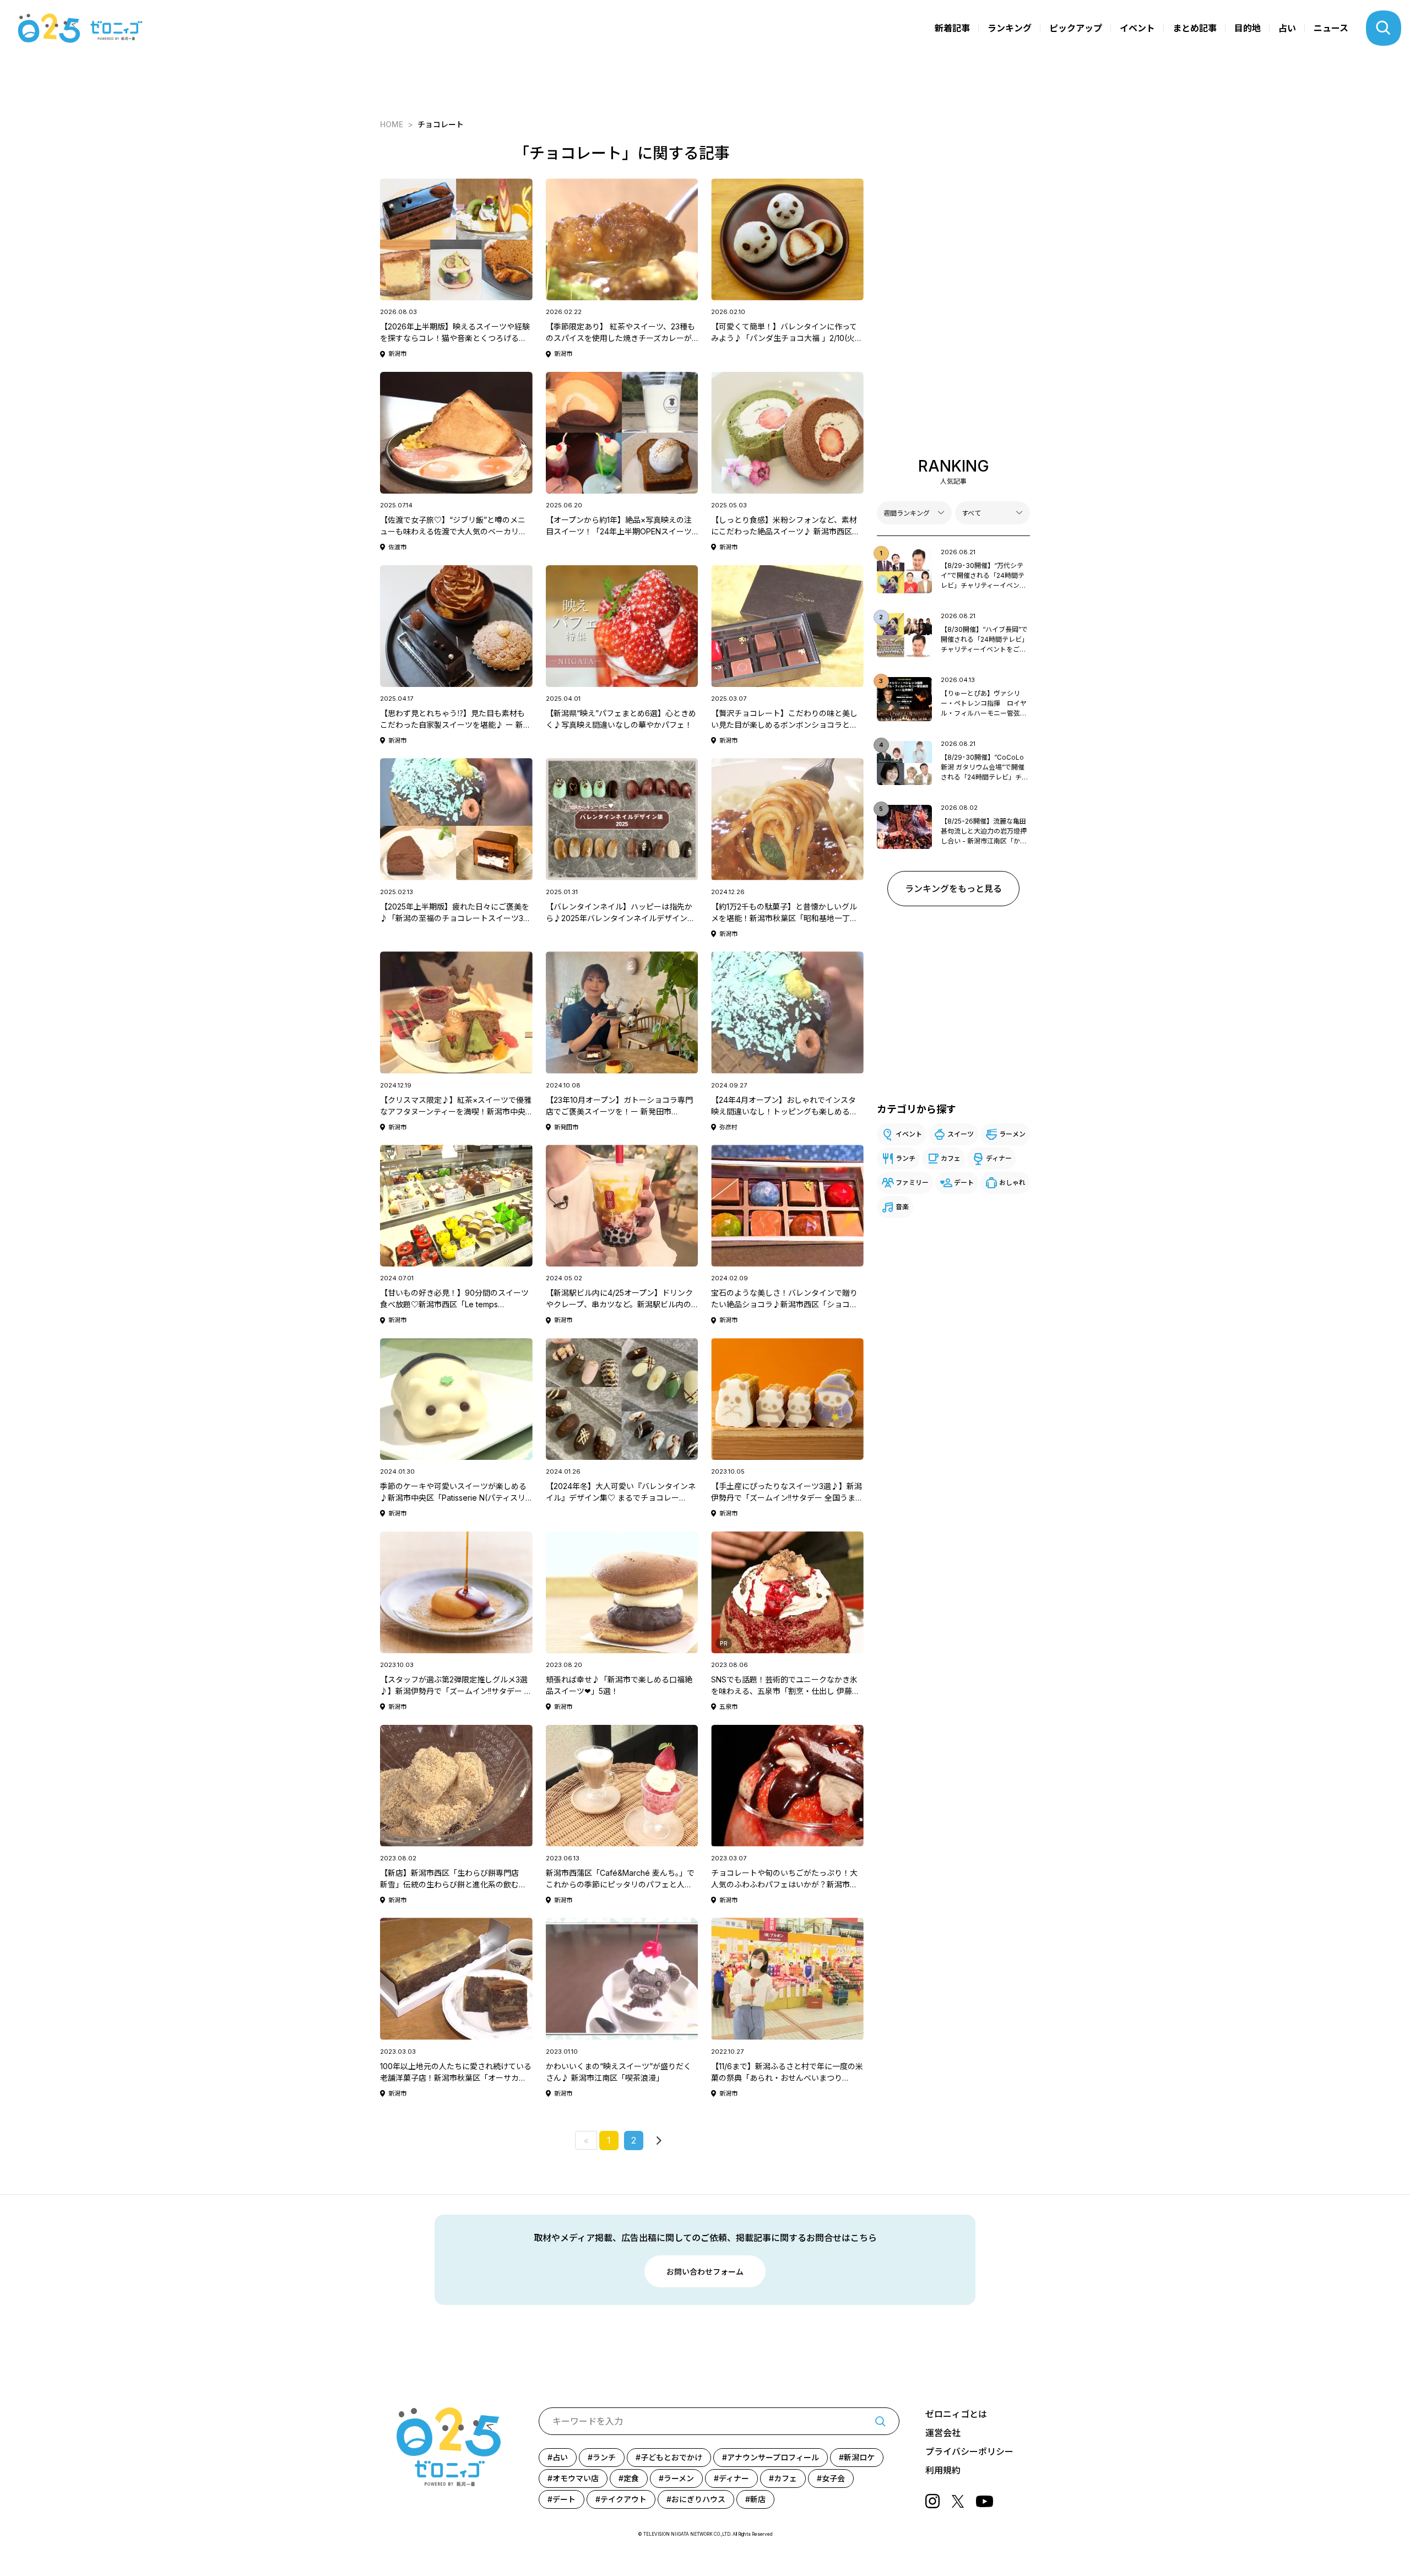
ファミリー (912, 1183)
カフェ (951, 1158)
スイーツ (961, 1134)
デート (964, 1183)
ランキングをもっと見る (953, 889)
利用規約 (943, 2470)
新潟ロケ (859, 2457)
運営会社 (943, 2433)
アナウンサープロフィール (773, 2457)
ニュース (1331, 28)
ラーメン (1012, 1134)
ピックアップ (1076, 28)
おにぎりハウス (698, 2499)
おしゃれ (1012, 1183)
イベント (1137, 28)
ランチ (905, 1158)
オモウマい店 (576, 2478)
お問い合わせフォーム (705, 2272)
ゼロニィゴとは (956, 2414)
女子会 (833, 2478)
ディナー (999, 1158)
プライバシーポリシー (969, 2451)
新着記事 (952, 28)
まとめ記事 (1195, 28)
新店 (758, 2499)
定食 (631, 2478)
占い (1287, 28)
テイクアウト (623, 2499)
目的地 (1248, 28)
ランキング (1010, 28)
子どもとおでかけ (671, 2457)
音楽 (902, 1207)
